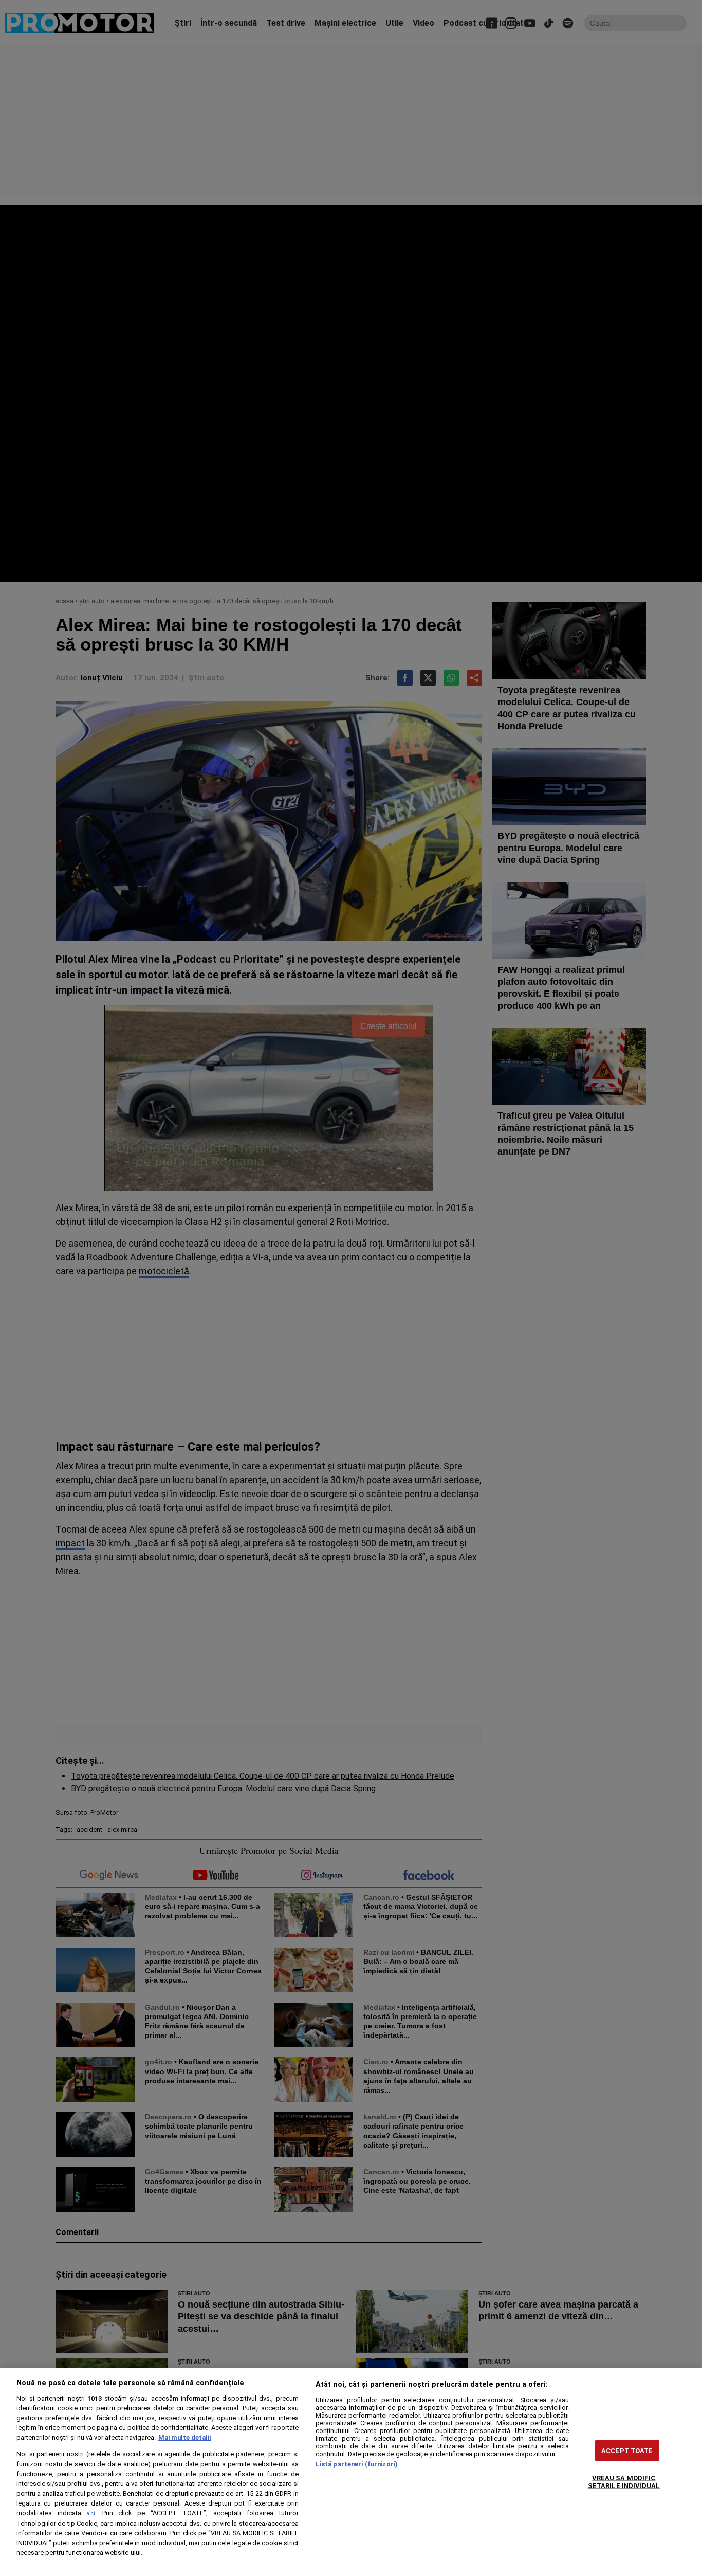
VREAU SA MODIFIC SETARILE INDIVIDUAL (624, 2482)
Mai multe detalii (184, 2437)
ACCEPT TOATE (627, 2451)
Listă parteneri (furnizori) (357, 2464)
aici (91, 2514)
